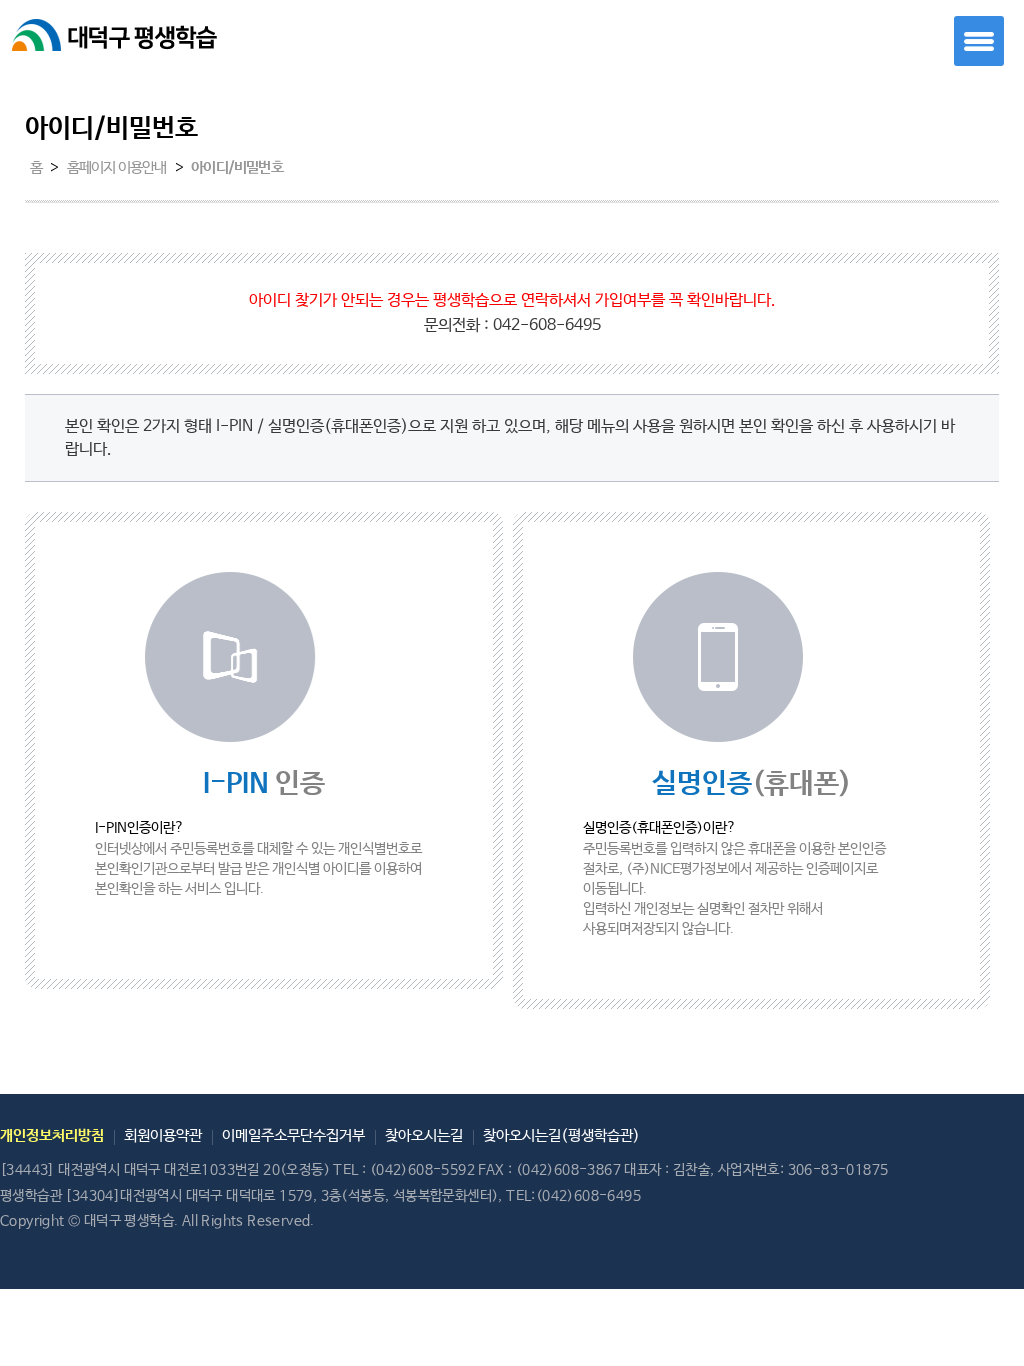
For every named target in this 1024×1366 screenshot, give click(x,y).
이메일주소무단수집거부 (293, 1135)
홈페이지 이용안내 (117, 168)
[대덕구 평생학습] (135, 44)
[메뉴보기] (979, 41)
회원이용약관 (163, 1135)
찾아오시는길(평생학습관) (561, 1135)
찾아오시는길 (424, 1135)
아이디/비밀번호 (237, 168)
